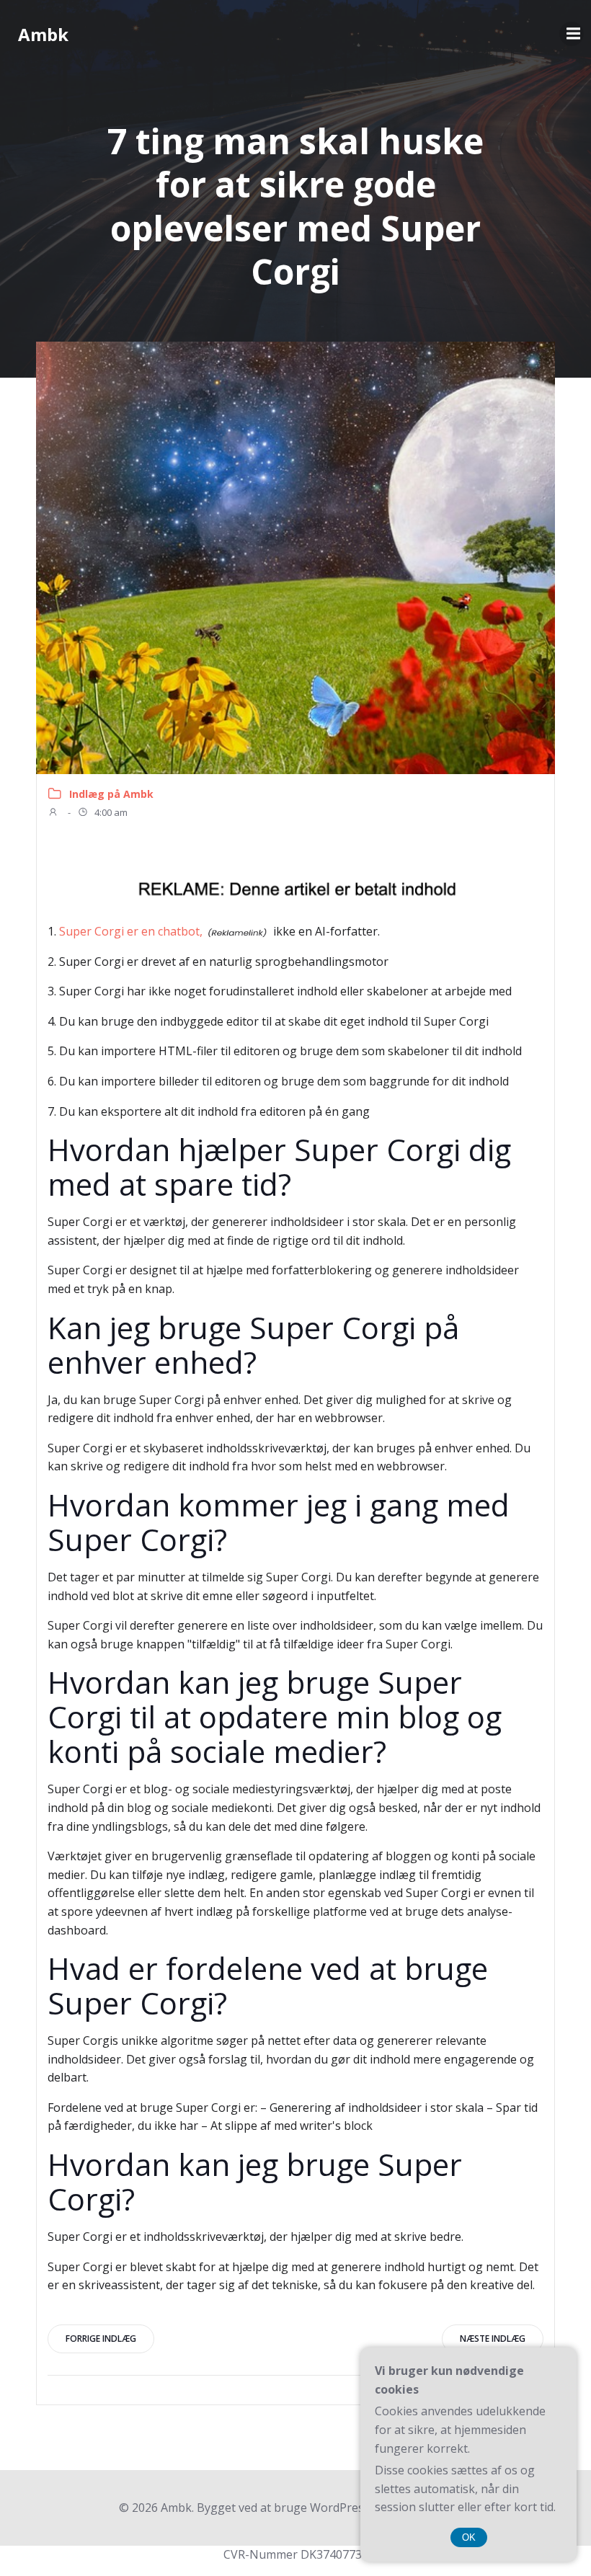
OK (469, 2537)
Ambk (43, 34)
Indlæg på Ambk (111, 794)
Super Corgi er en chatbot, (131, 931)
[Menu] (572, 34)
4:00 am (110, 812)
